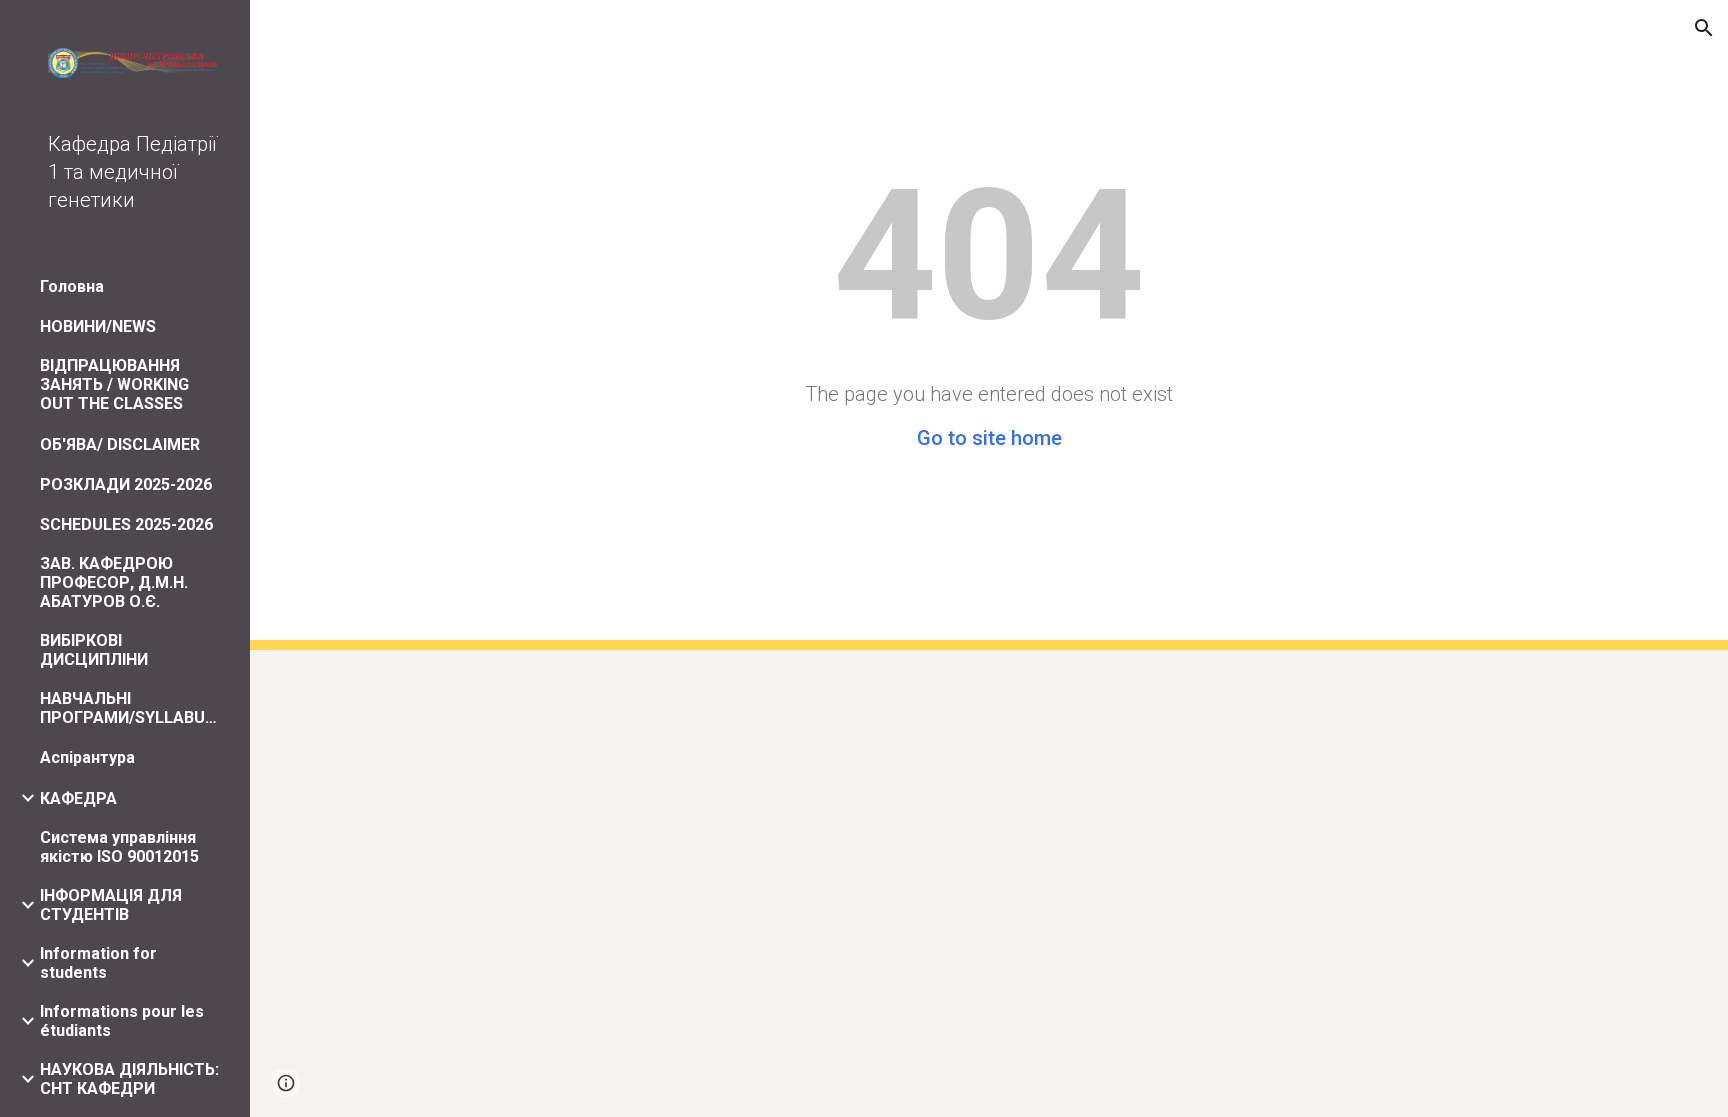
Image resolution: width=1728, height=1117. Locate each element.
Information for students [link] (98, 963)
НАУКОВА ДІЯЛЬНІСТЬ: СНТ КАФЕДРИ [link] (129, 1079)
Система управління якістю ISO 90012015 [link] (119, 847)
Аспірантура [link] (87, 757)
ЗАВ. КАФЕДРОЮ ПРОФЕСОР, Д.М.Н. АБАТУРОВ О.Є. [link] (114, 582)
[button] (1704, 28)
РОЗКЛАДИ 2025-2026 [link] (126, 484)
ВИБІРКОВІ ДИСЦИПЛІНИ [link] (94, 650)
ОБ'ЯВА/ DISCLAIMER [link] (120, 444)
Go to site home (989, 438)
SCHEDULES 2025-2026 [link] (126, 524)
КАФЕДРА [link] (78, 798)
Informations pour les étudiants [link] (122, 1021)
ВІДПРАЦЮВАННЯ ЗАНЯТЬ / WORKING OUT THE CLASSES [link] (114, 384)
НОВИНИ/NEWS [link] (98, 326)
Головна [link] (72, 286)
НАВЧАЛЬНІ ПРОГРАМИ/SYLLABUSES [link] (132, 708)
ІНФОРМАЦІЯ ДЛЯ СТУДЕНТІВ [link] (111, 905)
